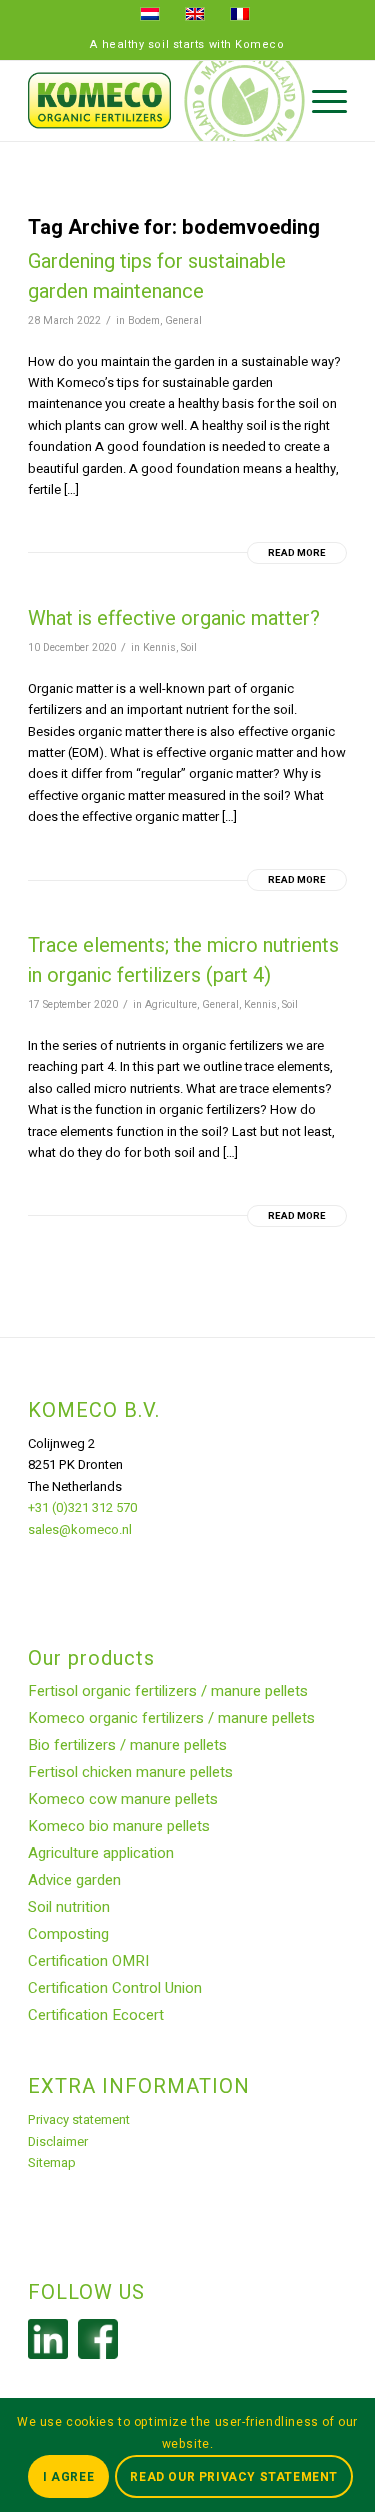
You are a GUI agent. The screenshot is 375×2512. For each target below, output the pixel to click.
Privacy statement (79, 2119)
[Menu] (319, 101)
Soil (189, 647)
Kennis (159, 647)
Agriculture (171, 1004)
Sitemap (52, 2162)
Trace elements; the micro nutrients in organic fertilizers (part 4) (183, 960)
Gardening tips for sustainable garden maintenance (157, 276)
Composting (68, 1934)
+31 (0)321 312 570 (82, 1507)
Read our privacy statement (234, 2477)
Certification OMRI (88, 1961)
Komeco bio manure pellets (119, 1826)
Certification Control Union (115, 1988)
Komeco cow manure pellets (123, 1799)
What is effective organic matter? (174, 618)
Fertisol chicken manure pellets (130, 1772)
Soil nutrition (69, 1907)
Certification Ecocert (96, 2015)
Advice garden (74, 1880)
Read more (297, 553)
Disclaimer (58, 2141)
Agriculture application (101, 1853)
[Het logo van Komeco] (155, 101)
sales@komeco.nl (80, 1529)
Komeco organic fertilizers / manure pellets (171, 1718)
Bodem (144, 320)
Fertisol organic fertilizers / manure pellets (168, 1691)
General (183, 320)
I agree (68, 2477)
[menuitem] (319, 101)
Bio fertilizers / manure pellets (127, 1745)
